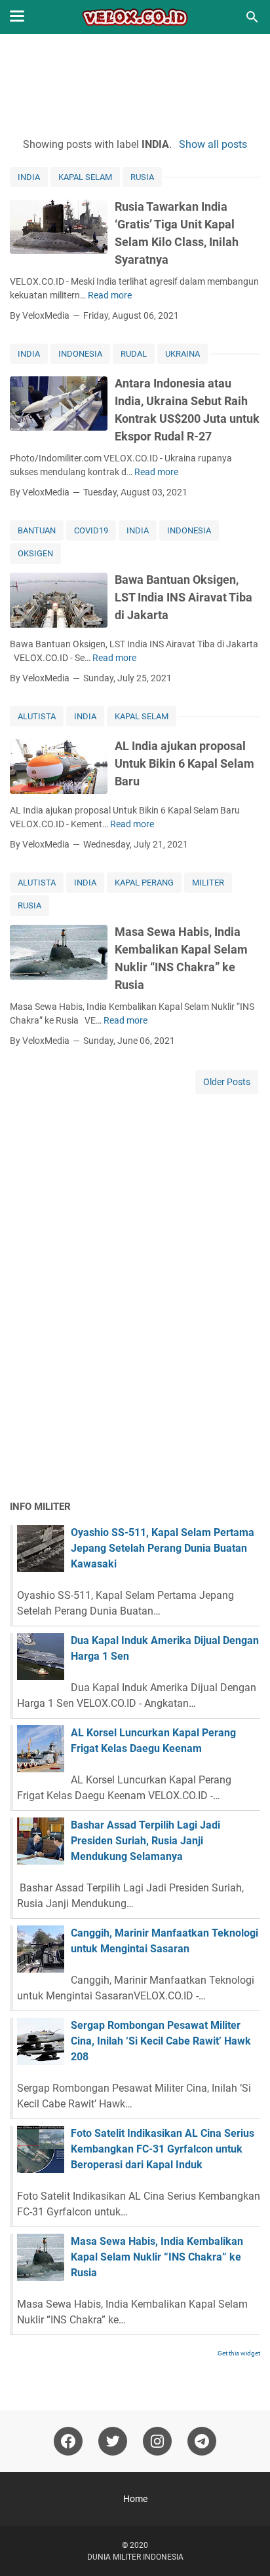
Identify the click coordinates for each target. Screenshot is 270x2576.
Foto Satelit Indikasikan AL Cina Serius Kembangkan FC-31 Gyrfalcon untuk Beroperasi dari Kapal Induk (163, 2149)
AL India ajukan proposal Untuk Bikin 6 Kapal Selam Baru (184, 763)
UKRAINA (183, 354)
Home (135, 2499)
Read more (110, 295)
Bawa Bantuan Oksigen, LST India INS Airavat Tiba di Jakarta (183, 597)
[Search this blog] (252, 17)
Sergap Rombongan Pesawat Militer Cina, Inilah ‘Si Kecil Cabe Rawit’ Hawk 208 (161, 2041)
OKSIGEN (35, 553)
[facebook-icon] (68, 2441)
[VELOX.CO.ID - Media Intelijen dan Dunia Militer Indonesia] (135, 17)
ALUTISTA (37, 716)
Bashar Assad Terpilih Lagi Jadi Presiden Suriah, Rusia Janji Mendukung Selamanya (145, 1841)
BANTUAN (37, 530)
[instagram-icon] (157, 2441)
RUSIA (142, 177)
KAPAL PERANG (144, 883)
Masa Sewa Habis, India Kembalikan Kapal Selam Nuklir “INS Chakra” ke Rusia (157, 2257)
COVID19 (91, 530)
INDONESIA (80, 354)
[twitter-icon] (113, 2441)
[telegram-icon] (202, 2441)
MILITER (208, 883)
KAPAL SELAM (85, 177)
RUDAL (134, 354)
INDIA (29, 177)
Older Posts (227, 1082)
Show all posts (213, 144)
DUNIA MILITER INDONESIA (135, 2557)
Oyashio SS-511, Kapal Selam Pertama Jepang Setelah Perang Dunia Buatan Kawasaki (163, 1548)
